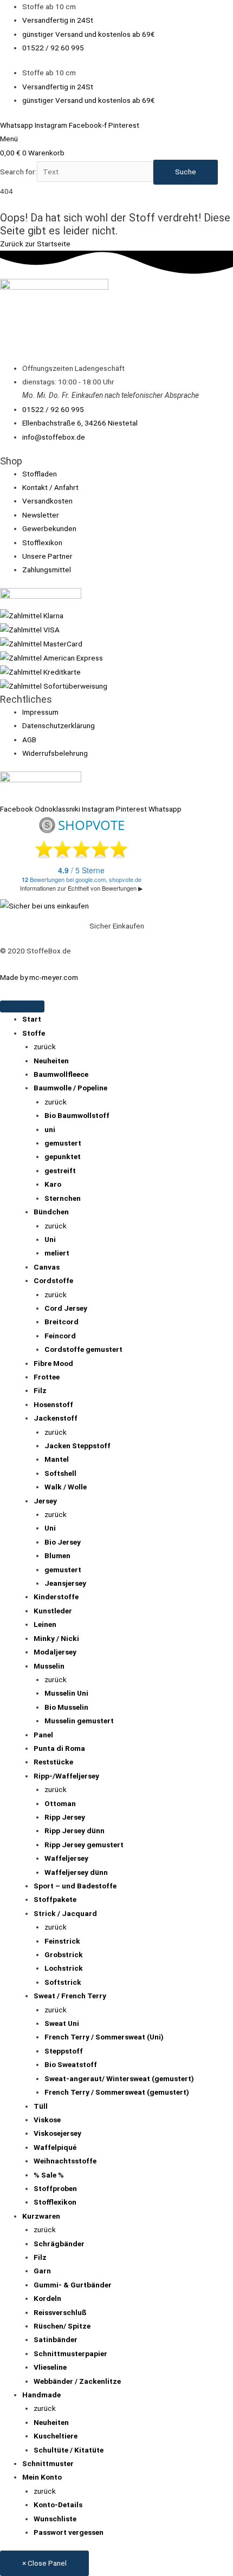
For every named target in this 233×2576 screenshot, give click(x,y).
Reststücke (53, 1762)
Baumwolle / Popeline (70, 1088)
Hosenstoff (53, 1404)
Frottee (47, 1377)
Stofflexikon (55, 2202)
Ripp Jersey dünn (75, 1830)
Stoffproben (55, 2188)
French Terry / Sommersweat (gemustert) (117, 2092)
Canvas (47, 1267)
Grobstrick (64, 1954)
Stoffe (34, 1033)
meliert (57, 1253)
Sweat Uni (62, 2023)
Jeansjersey (65, 1583)
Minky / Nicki (56, 1638)
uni (50, 1129)
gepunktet (63, 1156)
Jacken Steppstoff (77, 1446)
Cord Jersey (66, 1308)
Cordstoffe (53, 1280)
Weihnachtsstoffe (65, 2161)
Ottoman (60, 1803)
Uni (50, 1239)
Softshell (60, 1473)
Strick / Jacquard (65, 1913)
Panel (43, 1735)
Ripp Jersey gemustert (84, 1845)
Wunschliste (55, 2519)
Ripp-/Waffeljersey (66, 1776)
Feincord (60, 1336)
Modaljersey (55, 1652)
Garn (42, 2271)
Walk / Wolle (66, 1487)
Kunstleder (53, 1611)
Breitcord (62, 1322)
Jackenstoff (56, 1418)
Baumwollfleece (61, 1074)
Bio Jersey (63, 1542)
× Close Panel (44, 2563)
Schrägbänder (59, 2244)
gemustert (63, 1143)
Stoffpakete (55, 1899)
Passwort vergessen (69, 2532)
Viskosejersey (57, 2133)
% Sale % (49, 2175)
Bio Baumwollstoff (77, 1115)
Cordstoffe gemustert (83, 1349)
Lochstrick (64, 1968)
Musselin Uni (66, 1693)
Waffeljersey (66, 1858)
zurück (45, 1047)
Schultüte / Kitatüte (69, 2450)
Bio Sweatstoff (71, 2064)
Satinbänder (56, 2339)
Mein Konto (42, 2477)
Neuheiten (51, 1061)
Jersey (45, 1501)
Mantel (57, 1459)
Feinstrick (62, 1941)
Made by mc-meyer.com (39, 977)
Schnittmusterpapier (70, 2353)
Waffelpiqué (55, 2147)
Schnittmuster (48, 2463)
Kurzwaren (41, 2216)
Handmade (41, 2395)
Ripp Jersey (65, 1817)
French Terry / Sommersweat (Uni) (104, 2037)
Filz (40, 1390)
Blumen (57, 1555)
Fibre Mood (53, 1363)
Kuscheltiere (56, 2436)
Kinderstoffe (56, 1597)
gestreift (60, 1171)
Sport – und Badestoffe (75, 1886)
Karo (53, 1184)
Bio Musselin (66, 1707)
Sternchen (63, 1198)
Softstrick (63, 1982)
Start (32, 1019)
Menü (9, 139)
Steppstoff (64, 2051)
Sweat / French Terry (70, 1996)
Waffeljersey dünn (76, 1872)
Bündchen (51, 1212)
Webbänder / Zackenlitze (77, 2381)
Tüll (41, 2106)
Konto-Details (58, 2505)
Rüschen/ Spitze (62, 2326)
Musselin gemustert (79, 1721)
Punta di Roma (59, 1748)
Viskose (47, 2120)
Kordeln (47, 2298)
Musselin (49, 1666)
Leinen (45, 1624)
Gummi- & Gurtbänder (73, 2285)
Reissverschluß (60, 2312)
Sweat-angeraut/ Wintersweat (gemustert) (119, 2078)
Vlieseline (50, 2367)
